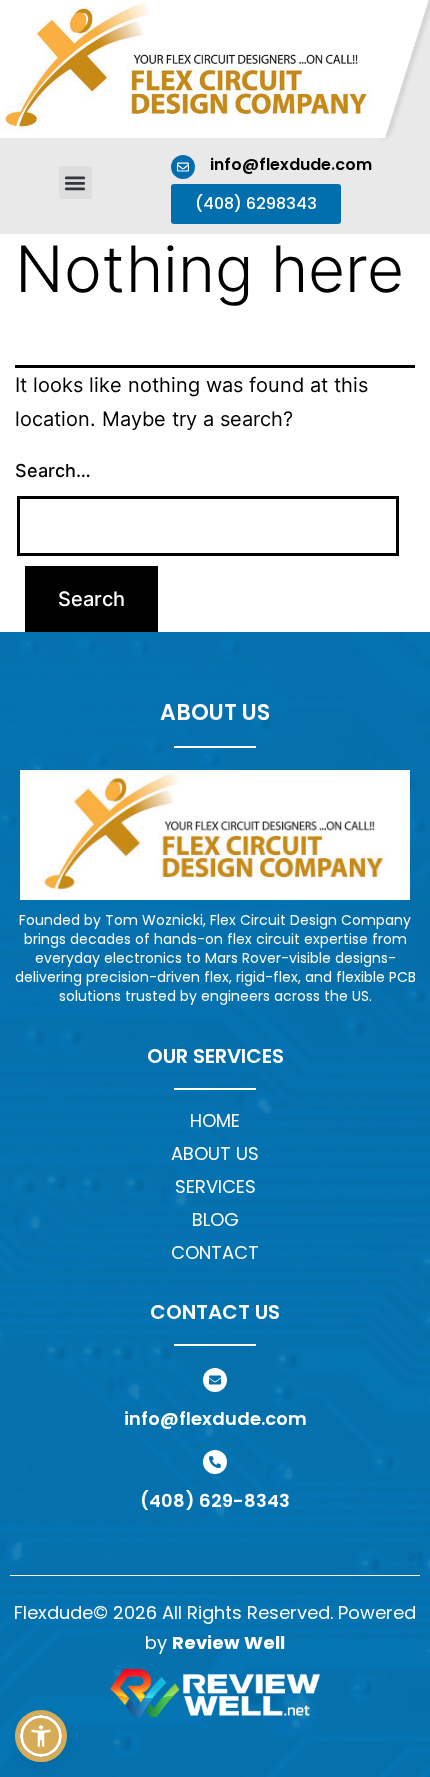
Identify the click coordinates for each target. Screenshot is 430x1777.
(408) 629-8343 (215, 1500)
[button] (75, 182)
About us (215, 1153)
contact (215, 1252)
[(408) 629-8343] (215, 1462)
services (215, 1186)
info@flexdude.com (291, 164)
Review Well (228, 1642)
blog (215, 1219)
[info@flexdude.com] (183, 167)
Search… (53, 470)
